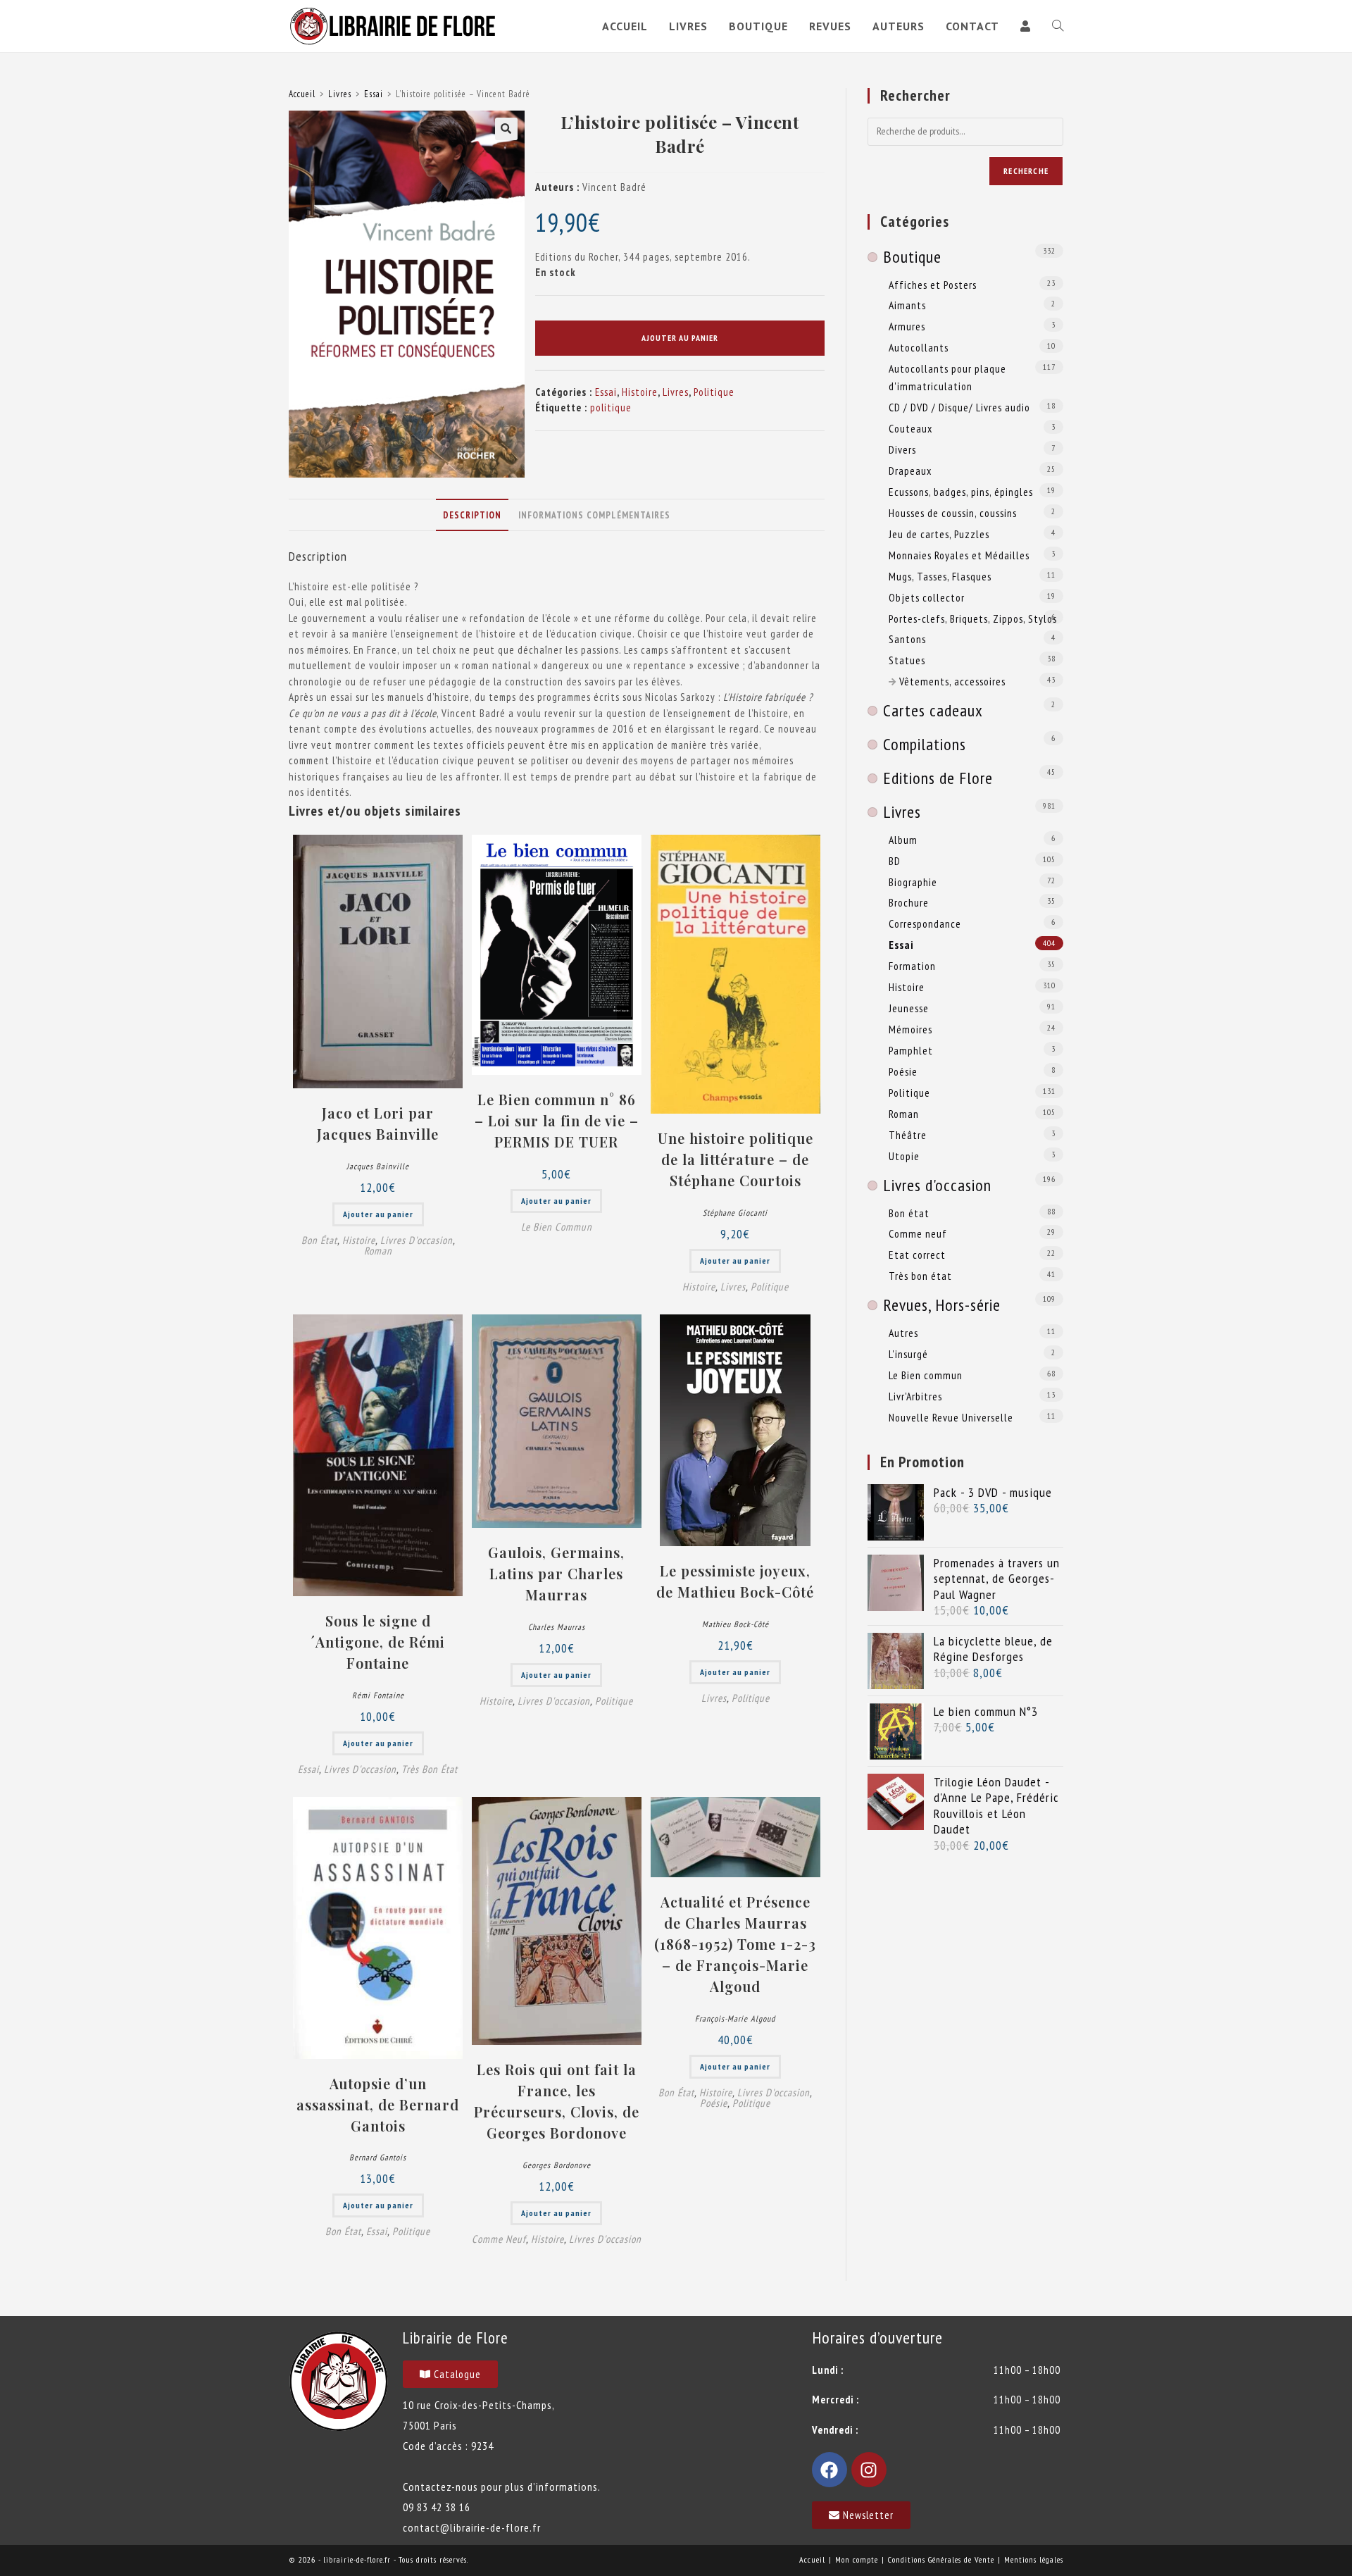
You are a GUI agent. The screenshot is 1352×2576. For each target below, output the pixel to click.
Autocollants (919, 347)
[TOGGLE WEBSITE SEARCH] (1058, 26)
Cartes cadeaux (933, 710)
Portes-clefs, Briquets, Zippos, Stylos (973, 618)
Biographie (913, 882)
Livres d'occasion (417, 1240)
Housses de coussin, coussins (953, 513)
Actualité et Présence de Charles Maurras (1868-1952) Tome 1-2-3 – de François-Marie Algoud (735, 1944)
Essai (374, 94)
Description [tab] (472, 515)
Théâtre (908, 1135)
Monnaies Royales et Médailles (959, 555)
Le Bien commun (557, 1227)
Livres (340, 94)
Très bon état (430, 1769)
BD (895, 861)
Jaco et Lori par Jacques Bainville (378, 1123)
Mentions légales (1034, 2559)
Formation (912, 966)
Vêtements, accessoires (952, 681)
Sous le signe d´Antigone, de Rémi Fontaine (378, 1642)
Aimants (907, 305)
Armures (907, 326)
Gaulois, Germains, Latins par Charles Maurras (556, 1573)
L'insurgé (908, 1354)
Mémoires (910, 1029)
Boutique (912, 257)
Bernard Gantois (378, 2157)
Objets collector (927, 597)
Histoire (640, 392)
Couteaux (910, 428)
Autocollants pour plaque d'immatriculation (947, 377)
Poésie (714, 2103)
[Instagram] (869, 2470)
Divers (902, 449)
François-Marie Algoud (735, 2018)
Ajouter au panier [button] (378, 1214)
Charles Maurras (557, 1627)
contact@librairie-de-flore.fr (472, 2527)
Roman (378, 1251)
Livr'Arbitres (915, 1396)
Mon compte (857, 2559)
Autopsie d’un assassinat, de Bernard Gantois (378, 2104)
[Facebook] (830, 2470)
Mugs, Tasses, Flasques (940, 576)
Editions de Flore (938, 778)
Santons (907, 639)
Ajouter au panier (680, 338)
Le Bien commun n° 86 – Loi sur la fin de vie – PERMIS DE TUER (557, 1120)
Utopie (904, 1156)
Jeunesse (909, 1008)
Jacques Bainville (378, 1166)
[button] (506, 129)
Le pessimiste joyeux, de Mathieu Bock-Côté (735, 1581)
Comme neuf (499, 2239)
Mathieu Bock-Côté (736, 1624)
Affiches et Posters (933, 285)
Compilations (925, 744)
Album (903, 840)
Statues (907, 660)
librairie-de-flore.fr (357, 2559)
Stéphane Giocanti (735, 1213)
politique (611, 407)
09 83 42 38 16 (437, 2507)
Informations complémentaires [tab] (594, 515)
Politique (714, 392)
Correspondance (925, 923)
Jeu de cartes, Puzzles (939, 534)
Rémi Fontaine (378, 1695)
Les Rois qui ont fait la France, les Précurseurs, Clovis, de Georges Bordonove (557, 2101)
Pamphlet (911, 1050)
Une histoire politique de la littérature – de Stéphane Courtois (736, 1159)
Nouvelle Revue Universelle (951, 1417)
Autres (903, 1333)
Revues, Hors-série (942, 1305)
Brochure (909, 902)
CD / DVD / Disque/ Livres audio (959, 407)
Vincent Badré (614, 187)
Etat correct (917, 1255)
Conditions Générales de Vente (941, 2559)
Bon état (319, 1240)
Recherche (1026, 171)
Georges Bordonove (557, 2165)
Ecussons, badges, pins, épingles (961, 492)
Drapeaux (910, 471)
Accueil (302, 94)
